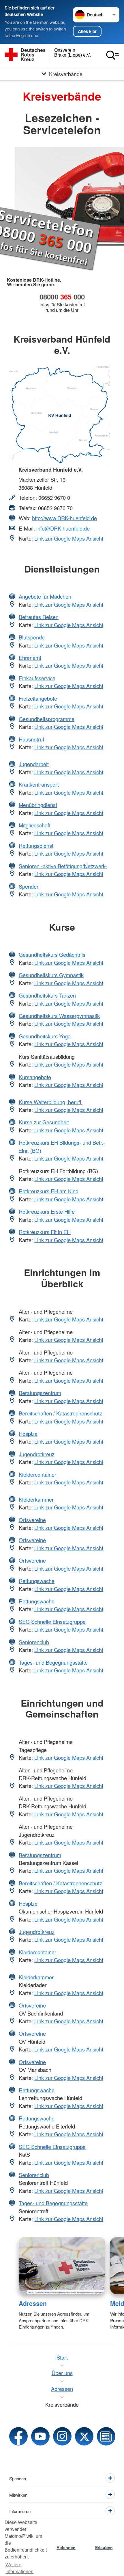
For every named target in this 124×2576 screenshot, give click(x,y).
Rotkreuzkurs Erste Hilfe (47, 1211)
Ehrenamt (30, 658)
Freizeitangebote (38, 698)
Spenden (29, 886)
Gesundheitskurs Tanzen (47, 995)
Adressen (33, 2303)
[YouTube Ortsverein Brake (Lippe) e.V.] (40, 2436)
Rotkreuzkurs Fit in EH (45, 1232)
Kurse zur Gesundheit (44, 1122)
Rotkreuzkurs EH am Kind (49, 1191)
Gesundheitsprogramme (47, 719)
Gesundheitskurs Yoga (45, 1036)
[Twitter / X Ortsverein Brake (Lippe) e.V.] (84, 2436)
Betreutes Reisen (39, 617)
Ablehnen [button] (66, 2548)
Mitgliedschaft (35, 825)
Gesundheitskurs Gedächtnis (52, 954)
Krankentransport (39, 784)
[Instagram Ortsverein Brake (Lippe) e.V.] (62, 2436)
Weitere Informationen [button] (19, 2568)
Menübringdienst (38, 805)
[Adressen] (62, 2266)
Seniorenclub (34, 1642)
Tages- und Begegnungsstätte (53, 1662)
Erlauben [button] (104, 2548)
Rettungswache (37, 1581)
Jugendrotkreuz (37, 1454)
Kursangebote (35, 1077)
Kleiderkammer (36, 1499)
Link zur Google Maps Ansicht (69, 538)
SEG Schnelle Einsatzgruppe (52, 1622)
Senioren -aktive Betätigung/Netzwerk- (63, 866)
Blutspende (32, 637)
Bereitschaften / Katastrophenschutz (60, 1413)
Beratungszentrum (40, 1393)
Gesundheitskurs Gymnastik (51, 975)
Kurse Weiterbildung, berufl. (51, 1102)
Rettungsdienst (36, 846)
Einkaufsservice (37, 678)
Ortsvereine (32, 1520)
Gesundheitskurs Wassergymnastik (59, 1016)
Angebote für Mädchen (45, 596)
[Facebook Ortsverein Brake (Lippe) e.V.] (18, 2436)
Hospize (28, 1434)
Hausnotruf (31, 739)
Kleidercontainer (37, 1474)
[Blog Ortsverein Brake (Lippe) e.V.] (106, 2436)
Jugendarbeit (34, 764)
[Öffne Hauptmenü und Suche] (112, 55)
